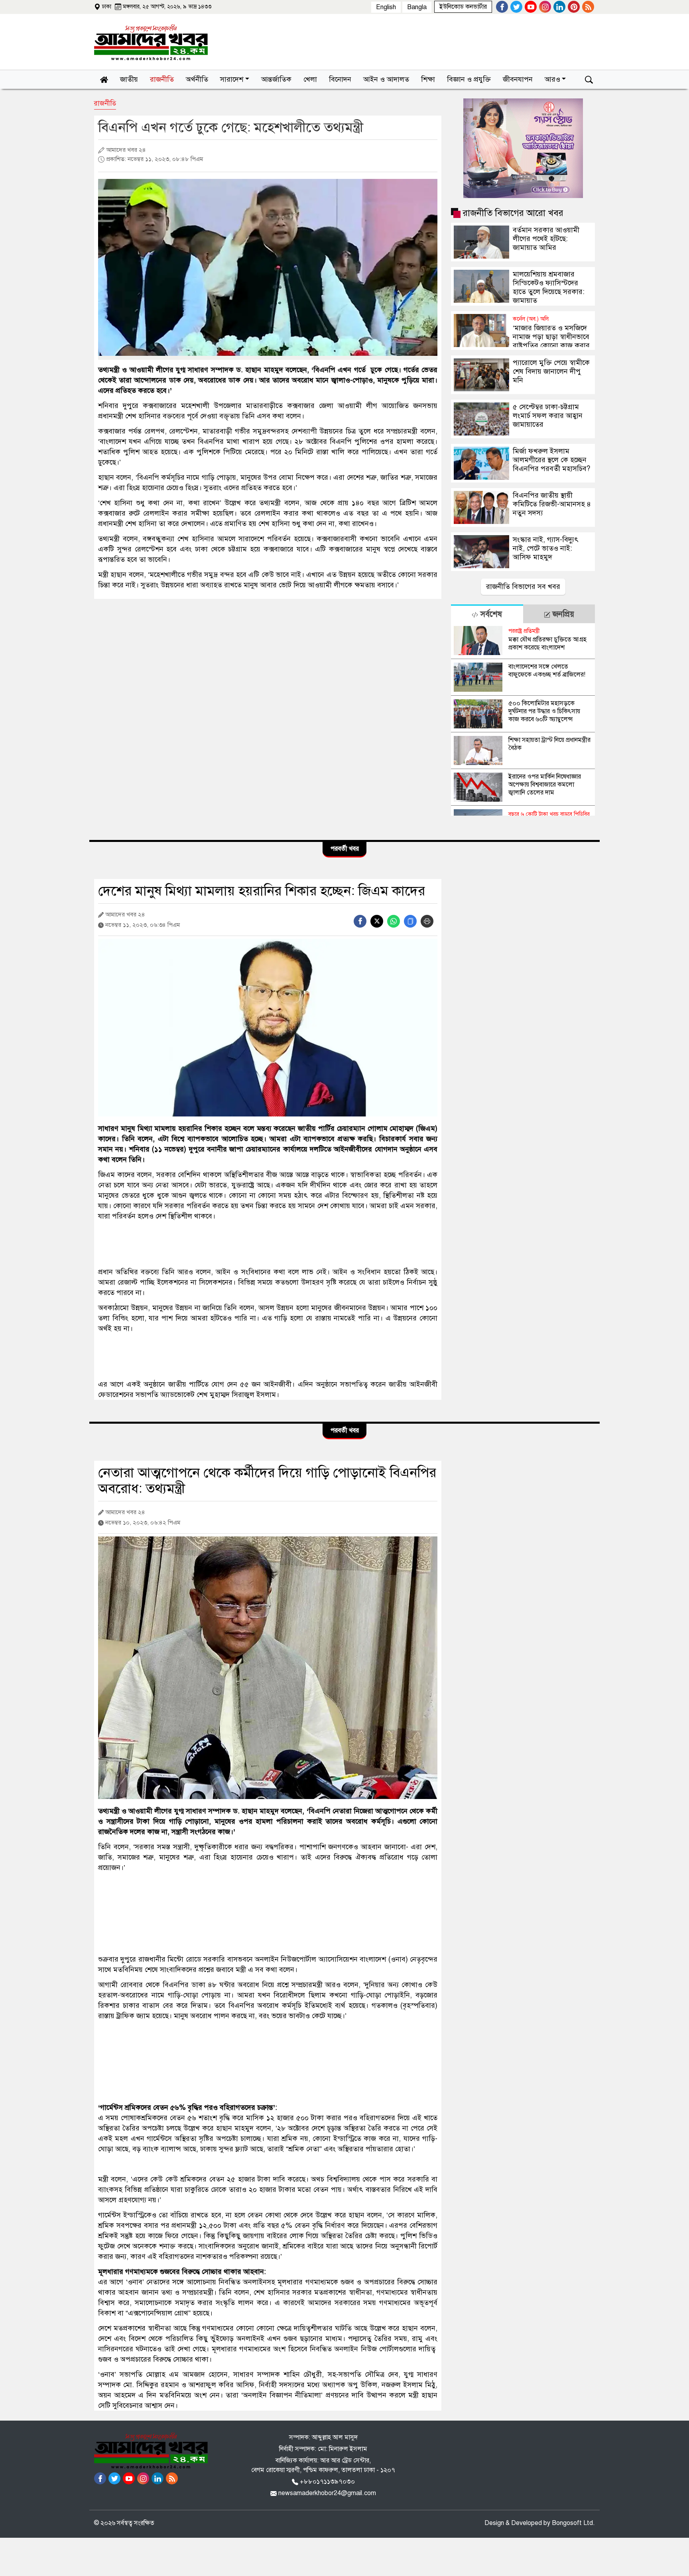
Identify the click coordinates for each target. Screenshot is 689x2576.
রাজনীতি (105, 103)
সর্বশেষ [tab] (490, 614)
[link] (463, 7)
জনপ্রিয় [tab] (562, 614)
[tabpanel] (523, 719)
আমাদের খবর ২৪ (125, 150)
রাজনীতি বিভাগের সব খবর (523, 587)
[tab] (487, 614)
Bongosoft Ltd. (573, 2523)
